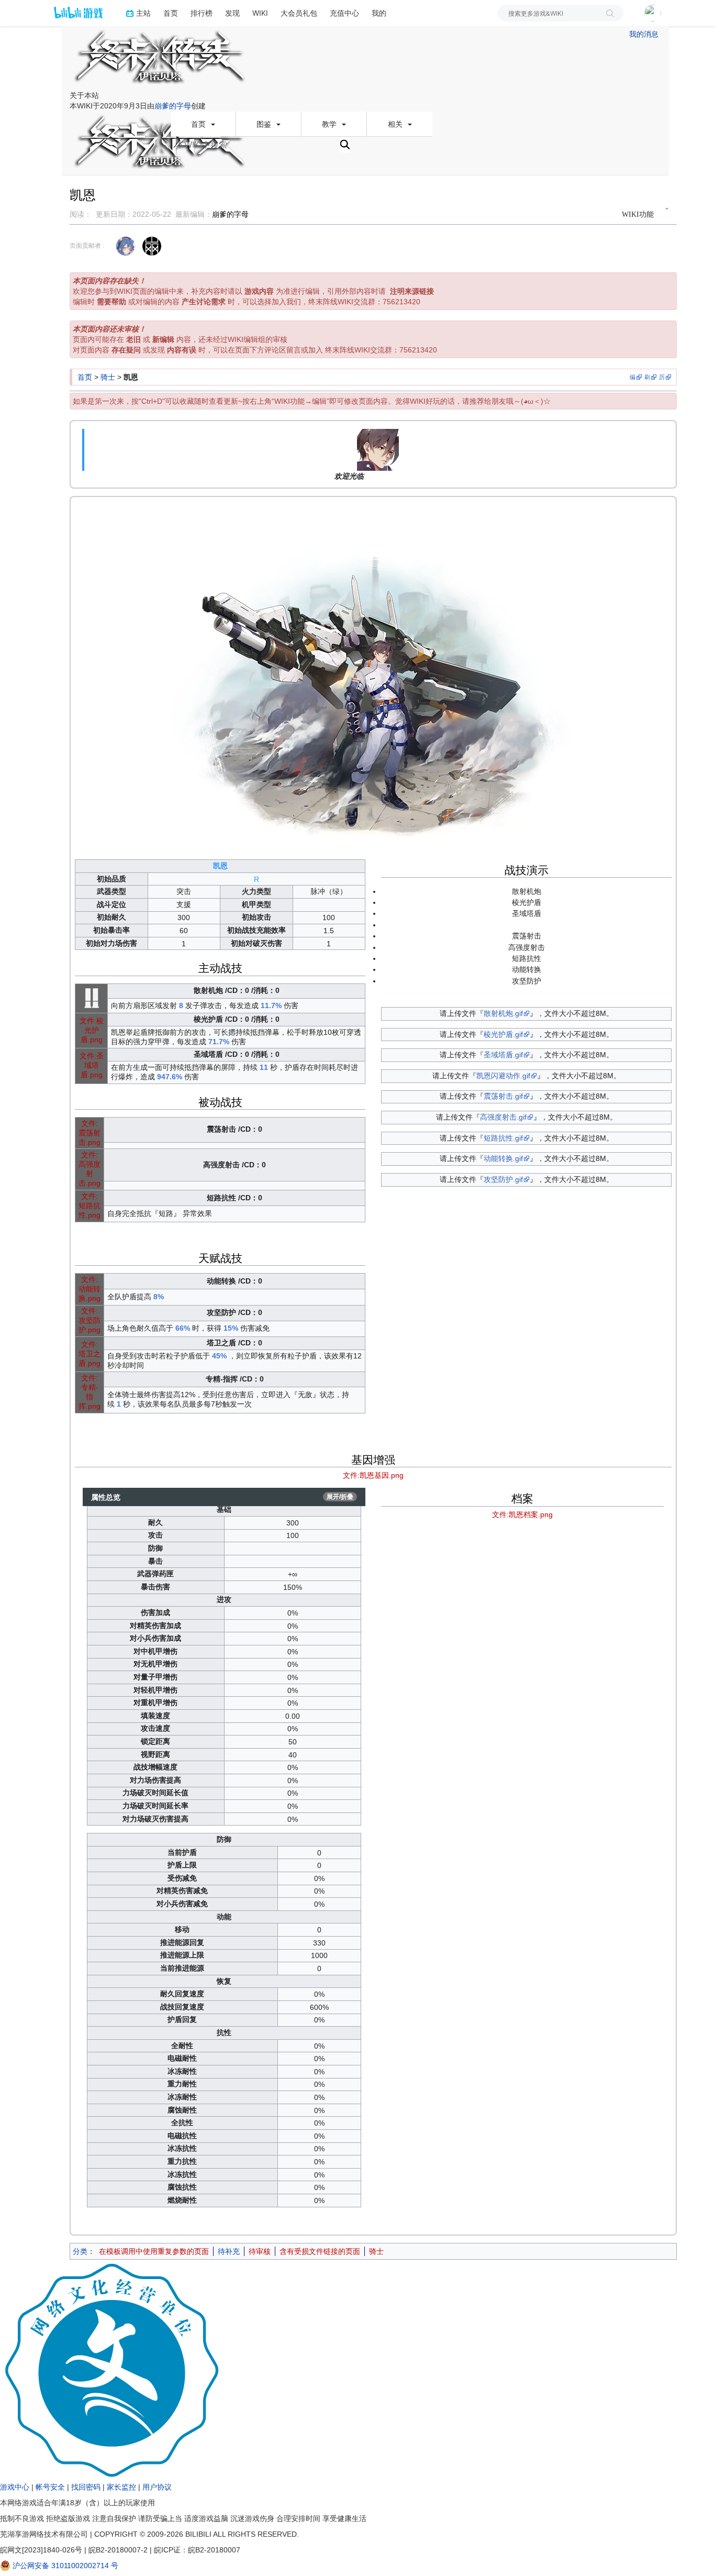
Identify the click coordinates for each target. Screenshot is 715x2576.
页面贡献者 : (87, 246)
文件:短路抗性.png (90, 1206)
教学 (330, 124)
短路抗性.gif (503, 1138)
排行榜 (202, 13)
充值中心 (344, 13)
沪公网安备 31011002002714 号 (64, 2566)
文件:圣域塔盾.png (92, 1065)
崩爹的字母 (173, 106)
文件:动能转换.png (90, 1289)
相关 (396, 124)
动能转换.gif (503, 1158)
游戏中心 (15, 2487)
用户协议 (157, 2487)
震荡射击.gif (503, 1096)
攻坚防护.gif (503, 1179)
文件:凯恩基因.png (373, 1475)
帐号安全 (50, 2487)
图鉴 (265, 124)
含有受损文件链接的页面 (320, 2251)
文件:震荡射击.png (90, 1133)
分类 (80, 2251)
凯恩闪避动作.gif (503, 1076)
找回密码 (86, 2487)
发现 (232, 13)
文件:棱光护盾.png (92, 1030)
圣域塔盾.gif (503, 1055)
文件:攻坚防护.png (90, 1320)
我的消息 (644, 34)
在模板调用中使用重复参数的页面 (154, 2251)
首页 (171, 13)
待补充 (229, 2251)
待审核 (260, 2251)
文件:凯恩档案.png (522, 1514)
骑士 (108, 377)
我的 (379, 13)
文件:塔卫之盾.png (90, 1354)
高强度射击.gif (503, 1117)
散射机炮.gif (503, 1013)
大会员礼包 (299, 13)
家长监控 (121, 2487)
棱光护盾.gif (503, 1034)
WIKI (260, 13)
